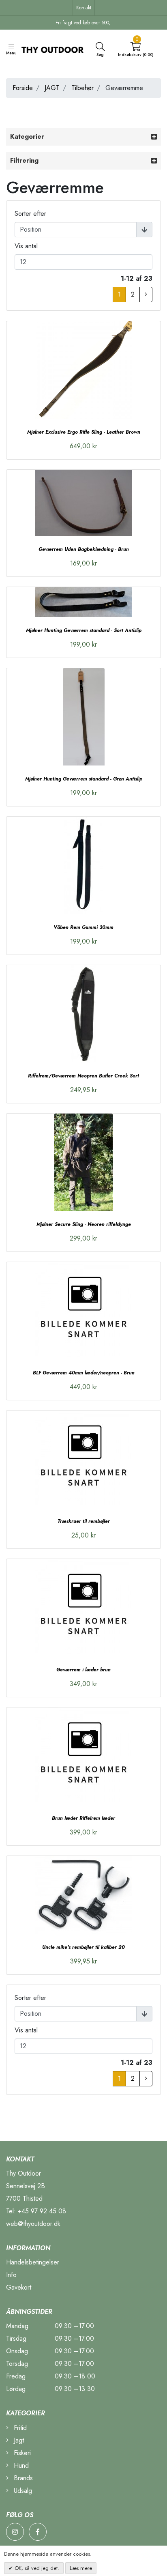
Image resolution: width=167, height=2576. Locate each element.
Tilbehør (82, 88)
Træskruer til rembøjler (84, 1521)
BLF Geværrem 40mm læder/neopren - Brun (84, 1373)
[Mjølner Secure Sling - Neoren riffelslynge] (83, 1162)
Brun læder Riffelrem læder (83, 1818)
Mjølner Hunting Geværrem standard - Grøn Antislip (84, 779)
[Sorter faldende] (144, 230)
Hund (20, 2465)
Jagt (18, 2440)
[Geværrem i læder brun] (83, 1608)
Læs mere (81, 2568)
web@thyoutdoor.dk (33, 2224)
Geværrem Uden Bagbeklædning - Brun (84, 549)
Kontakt (84, 8)
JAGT (52, 88)
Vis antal (26, 246)
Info (11, 2275)
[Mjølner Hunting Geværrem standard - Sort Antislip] (83, 602)
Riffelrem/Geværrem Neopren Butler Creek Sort (83, 1076)
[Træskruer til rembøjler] (83, 1459)
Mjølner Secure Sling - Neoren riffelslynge (84, 1224)
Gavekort (19, 2287)
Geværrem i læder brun (83, 1670)
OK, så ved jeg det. (36, 2568)
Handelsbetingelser (33, 2262)
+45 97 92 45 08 (42, 2211)
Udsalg (22, 2491)
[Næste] (146, 295)
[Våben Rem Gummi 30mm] (83, 865)
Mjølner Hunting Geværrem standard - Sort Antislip (84, 630)
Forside (23, 88)
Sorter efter (30, 214)
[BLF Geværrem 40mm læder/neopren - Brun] (83, 1311)
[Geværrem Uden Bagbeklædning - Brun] (83, 503)
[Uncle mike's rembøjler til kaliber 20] (83, 1895)
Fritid (19, 2428)
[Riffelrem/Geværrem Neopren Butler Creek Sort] (83, 1014)
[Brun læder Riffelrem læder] (83, 1756)
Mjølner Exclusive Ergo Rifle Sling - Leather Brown (84, 432)
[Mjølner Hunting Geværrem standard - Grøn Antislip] (83, 717)
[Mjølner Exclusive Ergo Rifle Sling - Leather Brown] (83, 370)
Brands (22, 2478)
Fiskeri (21, 2453)
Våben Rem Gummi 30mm (83, 927)
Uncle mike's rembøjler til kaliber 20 (83, 1947)
